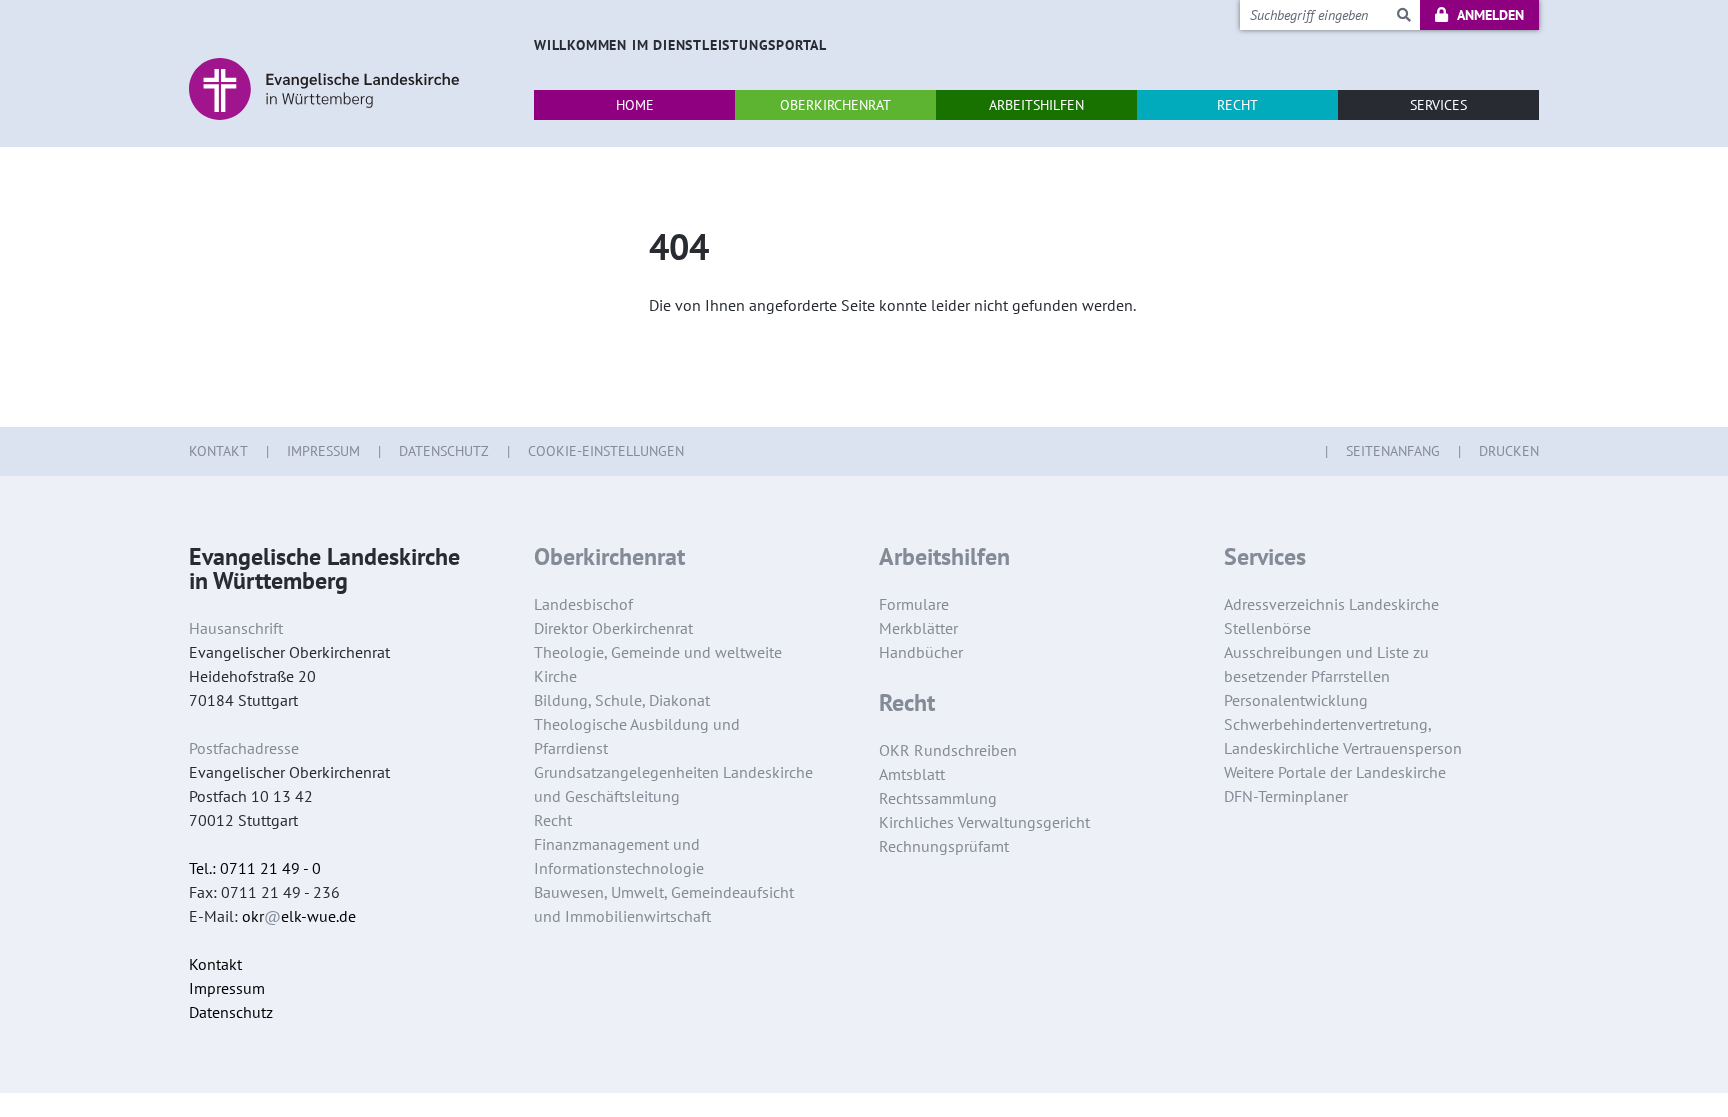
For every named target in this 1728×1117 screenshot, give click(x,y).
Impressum (323, 451)
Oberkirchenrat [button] (835, 105)
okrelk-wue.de (299, 916)
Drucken (1509, 451)
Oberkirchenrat (609, 557)
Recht (907, 703)
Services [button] (1438, 105)
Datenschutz (444, 451)
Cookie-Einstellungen (606, 451)
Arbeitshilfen (944, 557)
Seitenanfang (1393, 451)
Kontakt (218, 451)
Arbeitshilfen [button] (1036, 105)
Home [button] (635, 105)
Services (1265, 557)
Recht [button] (1237, 105)
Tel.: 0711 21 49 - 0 (255, 868)
